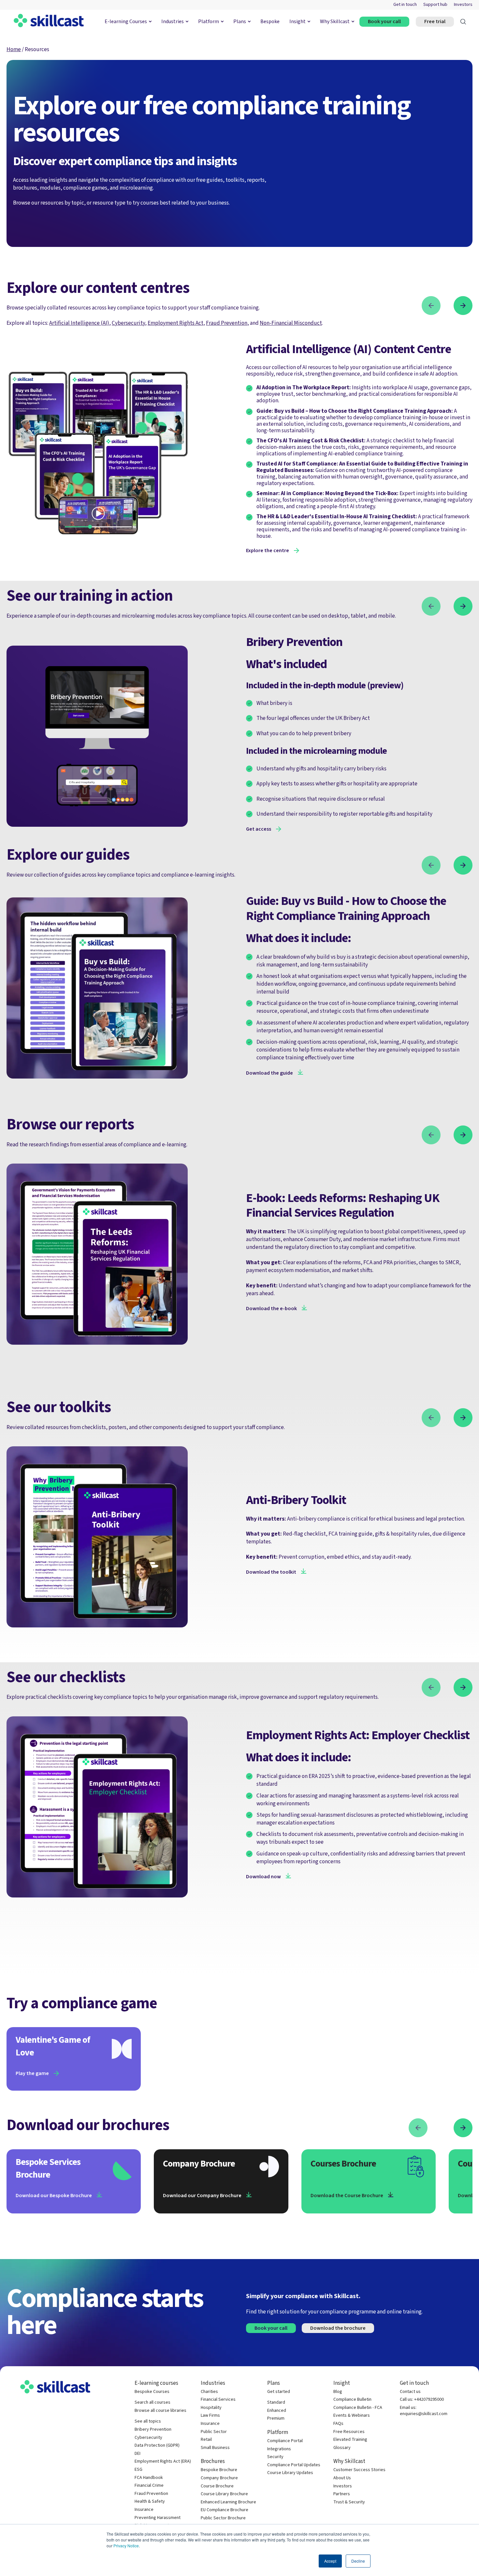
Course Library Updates (290, 2473)
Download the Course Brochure (347, 2196)
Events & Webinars (352, 2416)
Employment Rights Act (175, 323)
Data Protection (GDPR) (157, 2446)
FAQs (338, 2424)
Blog (338, 2392)
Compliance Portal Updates (294, 2465)
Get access (259, 829)
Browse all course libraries (160, 2411)
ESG (138, 2470)
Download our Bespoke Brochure (54, 2196)
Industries (173, 21)
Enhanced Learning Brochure (228, 2502)
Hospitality (211, 2408)
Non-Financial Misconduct (291, 323)
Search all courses (152, 2403)
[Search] (463, 22)
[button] (431, 307)
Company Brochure (219, 2478)
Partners (342, 2494)
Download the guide (269, 1073)
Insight (298, 21)
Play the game (32, 2073)
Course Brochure (217, 2486)
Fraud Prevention (151, 2494)
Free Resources (349, 2432)
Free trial (435, 21)
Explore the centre (268, 551)
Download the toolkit (271, 1572)
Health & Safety (150, 2502)
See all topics (148, 2421)
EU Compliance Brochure (225, 2510)
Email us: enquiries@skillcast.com (424, 2411)
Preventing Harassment (158, 2518)
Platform (209, 21)
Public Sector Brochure (223, 2518)
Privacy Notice (126, 2546)
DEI (138, 2454)
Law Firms (210, 2416)
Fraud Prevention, (227, 323)
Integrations (279, 2449)
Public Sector (214, 2432)
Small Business (215, 2448)
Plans (240, 21)
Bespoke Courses (152, 2392)
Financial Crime (149, 2486)
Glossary (342, 2448)
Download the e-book (271, 1309)
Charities (209, 2392)
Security (275, 2457)
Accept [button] (330, 2561)
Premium (276, 2419)
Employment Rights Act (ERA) (163, 2462)
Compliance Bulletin (352, 2400)
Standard (276, 2403)
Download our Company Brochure (202, 2196)
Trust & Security (349, 2502)
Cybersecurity (128, 323)
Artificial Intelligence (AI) (79, 323)
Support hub (435, 5)
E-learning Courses (126, 21)
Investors (463, 5)
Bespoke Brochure (219, 2470)
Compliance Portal (285, 2441)
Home (14, 49)
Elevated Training (350, 2440)
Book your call (384, 21)
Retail (206, 2440)
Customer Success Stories (359, 2470)
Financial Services (218, 2400)
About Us (342, 2478)
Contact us (410, 2392)
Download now (263, 1877)
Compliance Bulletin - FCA (358, 2408)
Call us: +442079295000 (422, 2400)
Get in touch (405, 5)
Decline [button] (358, 2561)
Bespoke (270, 21)
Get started (279, 2392)
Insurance (144, 2510)
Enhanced (277, 2411)
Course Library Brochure (224, 2494)
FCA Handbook (149, 2478)
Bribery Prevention (153, 2430)
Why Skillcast (335, 21)
